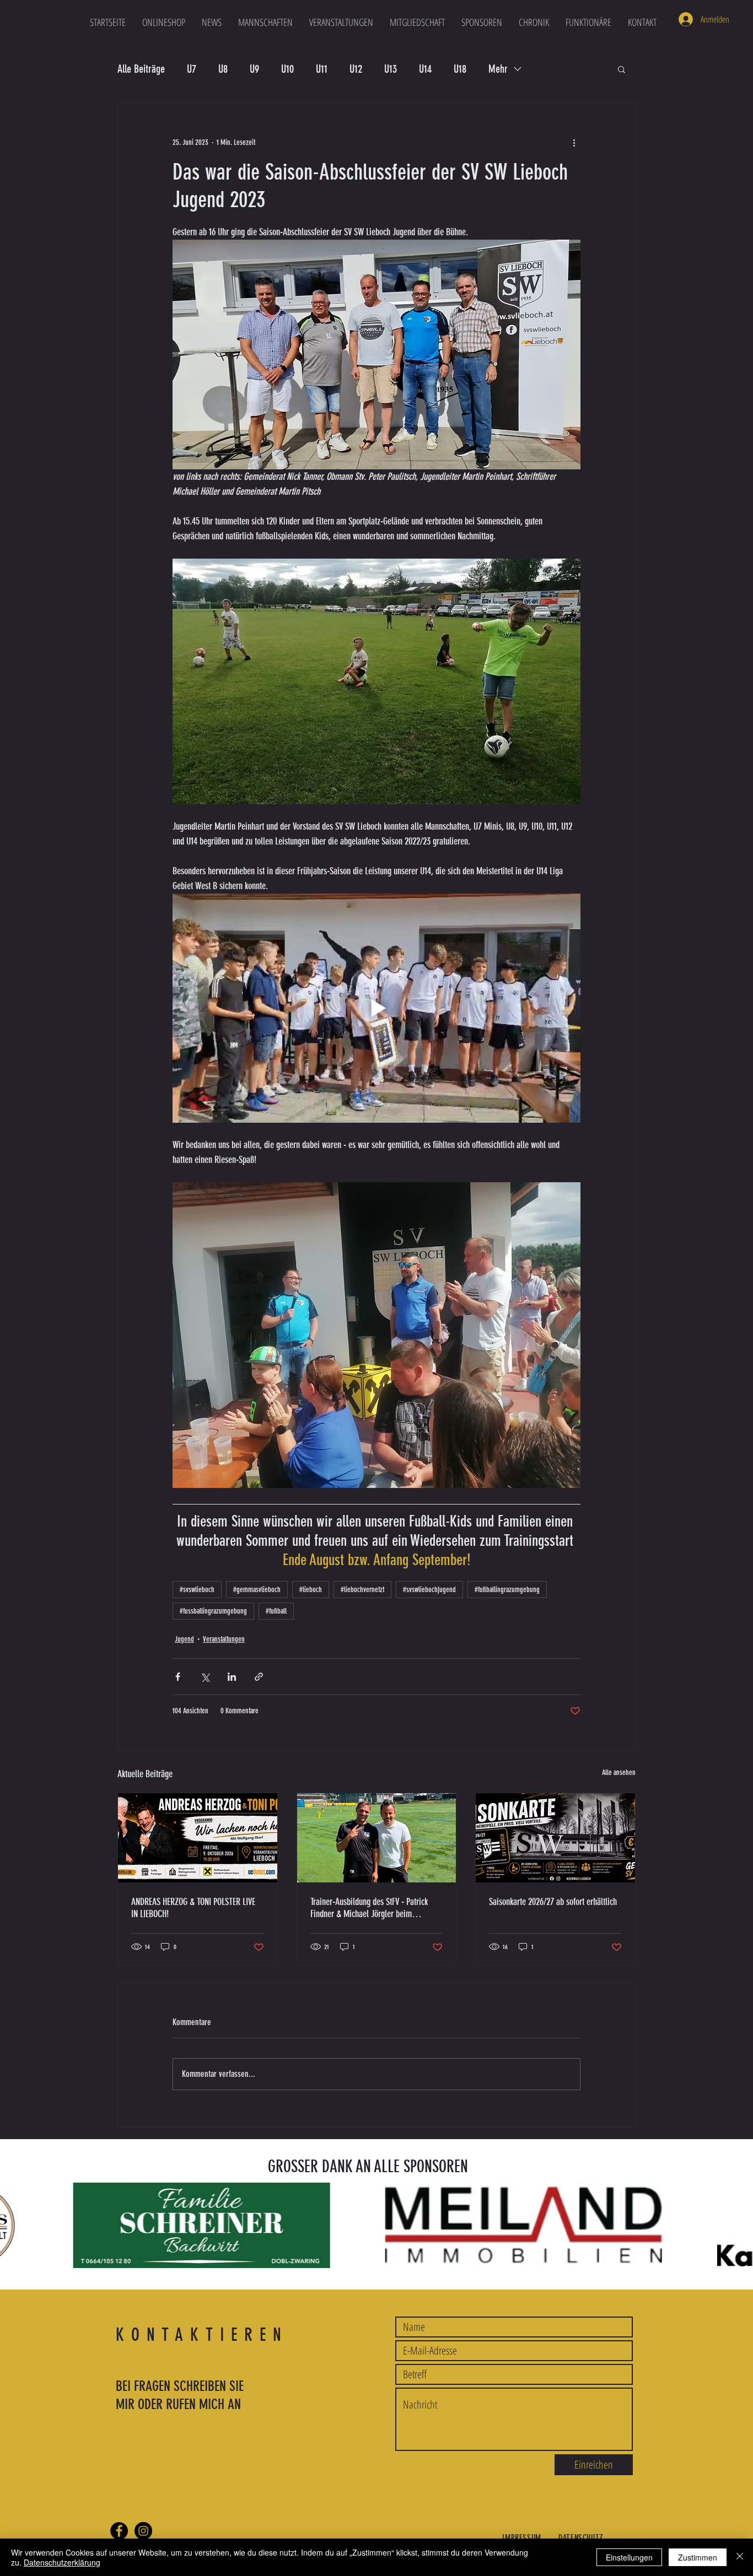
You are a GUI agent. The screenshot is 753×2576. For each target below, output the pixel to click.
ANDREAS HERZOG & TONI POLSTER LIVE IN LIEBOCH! (193, 1908)
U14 (425, 69)
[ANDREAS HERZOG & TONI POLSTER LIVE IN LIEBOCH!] (198, 1838)
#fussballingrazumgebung (213, 1611)
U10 (287, 69)
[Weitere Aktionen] (574, 142)
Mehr (498, 69)
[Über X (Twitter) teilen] (205, 1677)
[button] (265, 22)
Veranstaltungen (224, 1639)
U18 (460, 69)
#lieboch (311, 1590)
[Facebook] (119, 2531)
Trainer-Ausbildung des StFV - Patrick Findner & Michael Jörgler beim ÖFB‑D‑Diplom (369, 1908)
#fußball (276, 1611)
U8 (223, 69)
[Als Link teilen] (259, 1677)
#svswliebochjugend (429, 1590)
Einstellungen (629, 2557)
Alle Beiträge (141, 69)
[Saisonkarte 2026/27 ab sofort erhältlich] (555, 1838)
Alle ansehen (619, 1773)
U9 (254, 69)
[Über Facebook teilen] (178, 1677)
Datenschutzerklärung (62, 2562)
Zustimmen (698, 2557)
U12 (356, 69)
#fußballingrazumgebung (507, 1590)
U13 (391, 69)
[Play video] (376, 1008)
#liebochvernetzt (362, 1590)
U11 (322, 69)
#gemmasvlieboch (257, 1590)
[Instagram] (143, 2531)
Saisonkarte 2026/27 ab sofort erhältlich (553, 1902)
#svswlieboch (197, 1590)
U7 (192, 69)
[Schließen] (740, 2557)
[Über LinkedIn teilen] (232, 1677)
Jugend (184, 1639)
